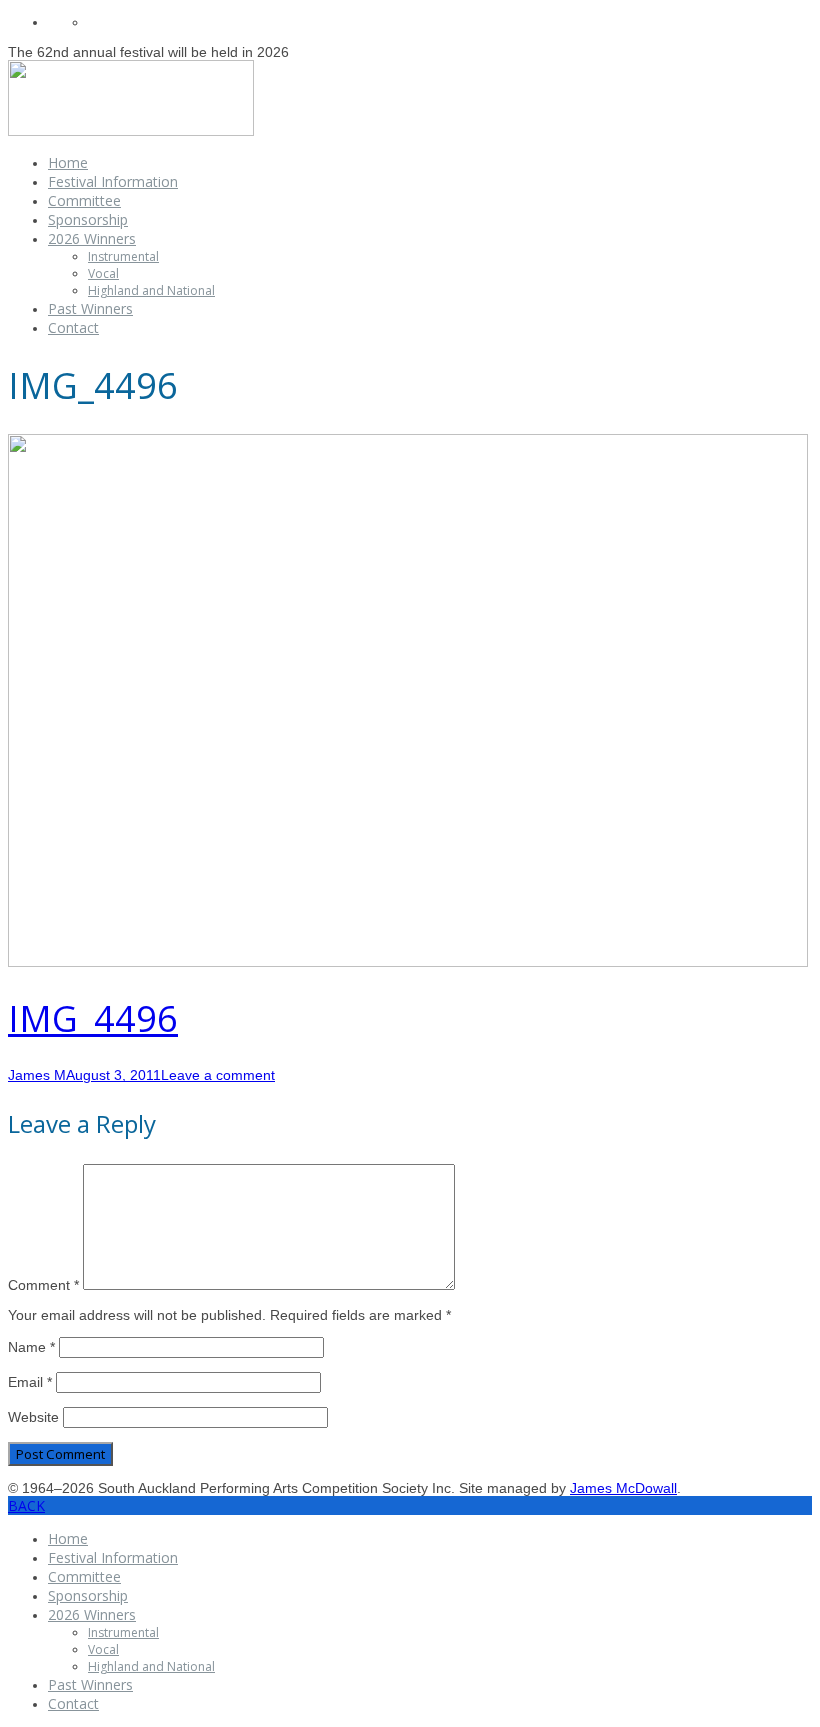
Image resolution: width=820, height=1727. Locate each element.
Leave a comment (218, 1075)
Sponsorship (88, 219)
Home (68, 162)
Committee (84, 200)
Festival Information (113, 181)
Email (30, 1382)
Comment (43, 1285)
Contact (73, 327)
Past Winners (90, 308)
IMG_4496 (93, 1018)
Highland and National (151, 290)
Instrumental (123, 256)
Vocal (103, 273)
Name (31, 1347)
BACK (26, 1505)
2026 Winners (92, 238)
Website (33, 1417)
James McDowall (623, 1488)
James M (37, 1075)
